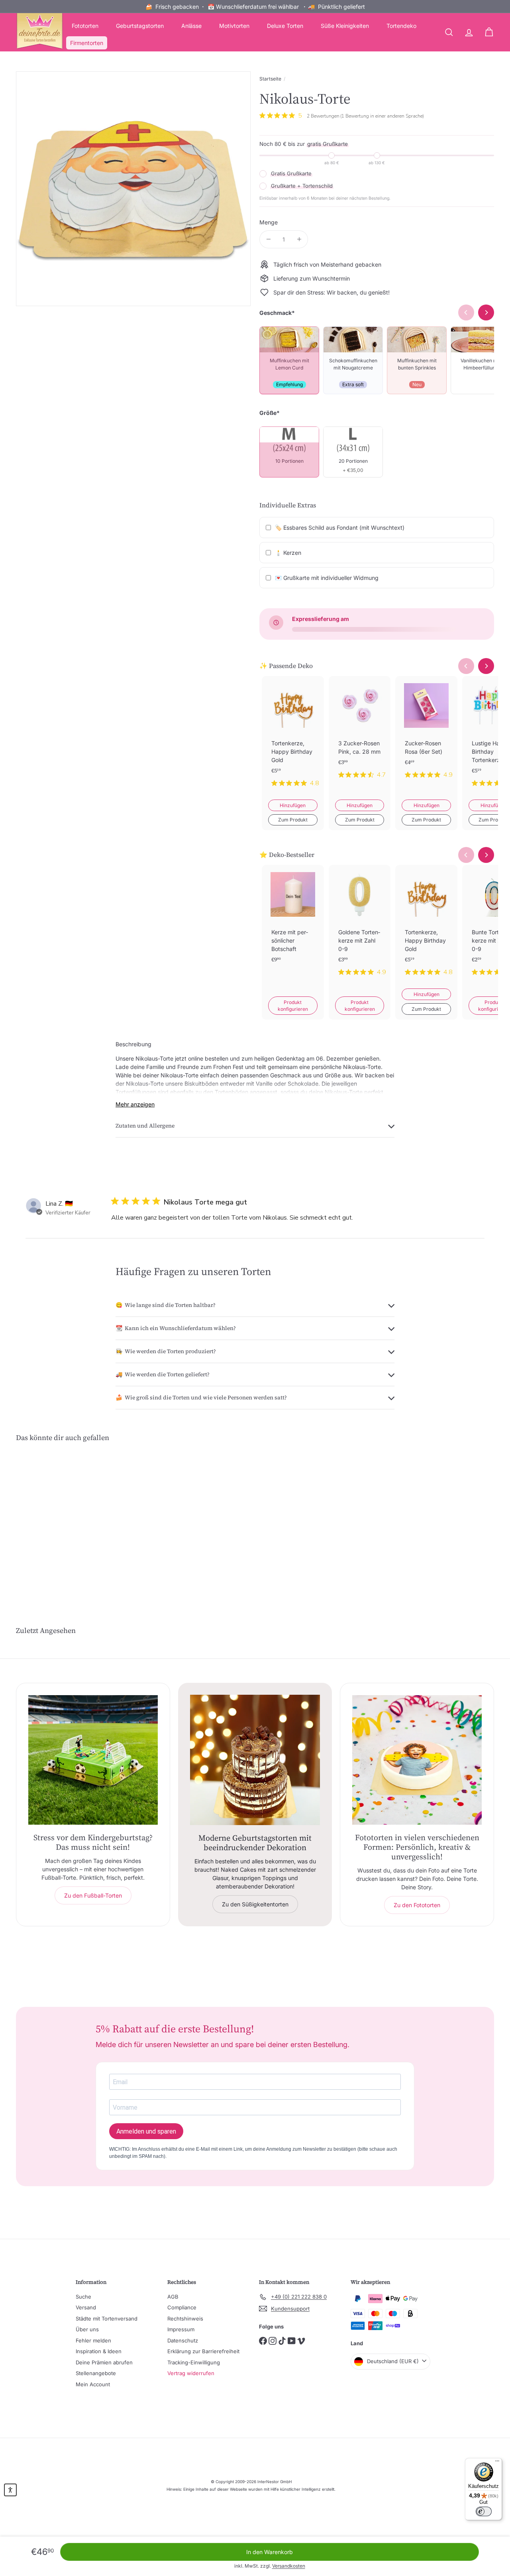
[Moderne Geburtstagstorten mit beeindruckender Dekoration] (255, 1760)
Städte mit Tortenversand (107, 2319)
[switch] (484, 2511)
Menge (269, 222)
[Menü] (497, 2463)
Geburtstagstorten (140, 26)
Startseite (270, 79)
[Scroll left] (466, 666)
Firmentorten (87, 43)
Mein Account (93, 2384)
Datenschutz (183, 2340)
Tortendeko (401, 26)
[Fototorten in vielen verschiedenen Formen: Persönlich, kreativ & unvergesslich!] (417, 1760)
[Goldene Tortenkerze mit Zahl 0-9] (360, 927)
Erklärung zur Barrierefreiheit (203, 2351)
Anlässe (191, 26)
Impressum (181, 2329)
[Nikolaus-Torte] (52, 1519)
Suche (83, 2297)
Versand (86, 2307)
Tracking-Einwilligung (194, 2362)
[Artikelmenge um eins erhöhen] (299, 239)
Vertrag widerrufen (191, 2373)
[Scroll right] (486, 666)
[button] (10, 2490)
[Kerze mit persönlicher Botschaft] (293, 927)
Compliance (182, 2307)
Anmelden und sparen (146, 2131)
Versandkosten (289, 2566)
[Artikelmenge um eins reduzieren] (268, 239)
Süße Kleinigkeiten (345, 26)
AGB (173, 2297)
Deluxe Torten (285, 26)
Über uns (87, 2329)
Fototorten (85, 26)
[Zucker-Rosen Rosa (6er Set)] (426, 734)
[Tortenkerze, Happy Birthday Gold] (293, 738)
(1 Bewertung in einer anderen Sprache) (382, 116)
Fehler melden (93, 2340)
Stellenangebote (96, 2373)
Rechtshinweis (185, 2319)
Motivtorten (234, 26)
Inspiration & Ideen (99, 2351)
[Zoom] (133, 189)
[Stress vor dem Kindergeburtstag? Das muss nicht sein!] (93, 1760)
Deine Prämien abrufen (104, 2362)
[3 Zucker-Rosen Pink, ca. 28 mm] (360, 734)
